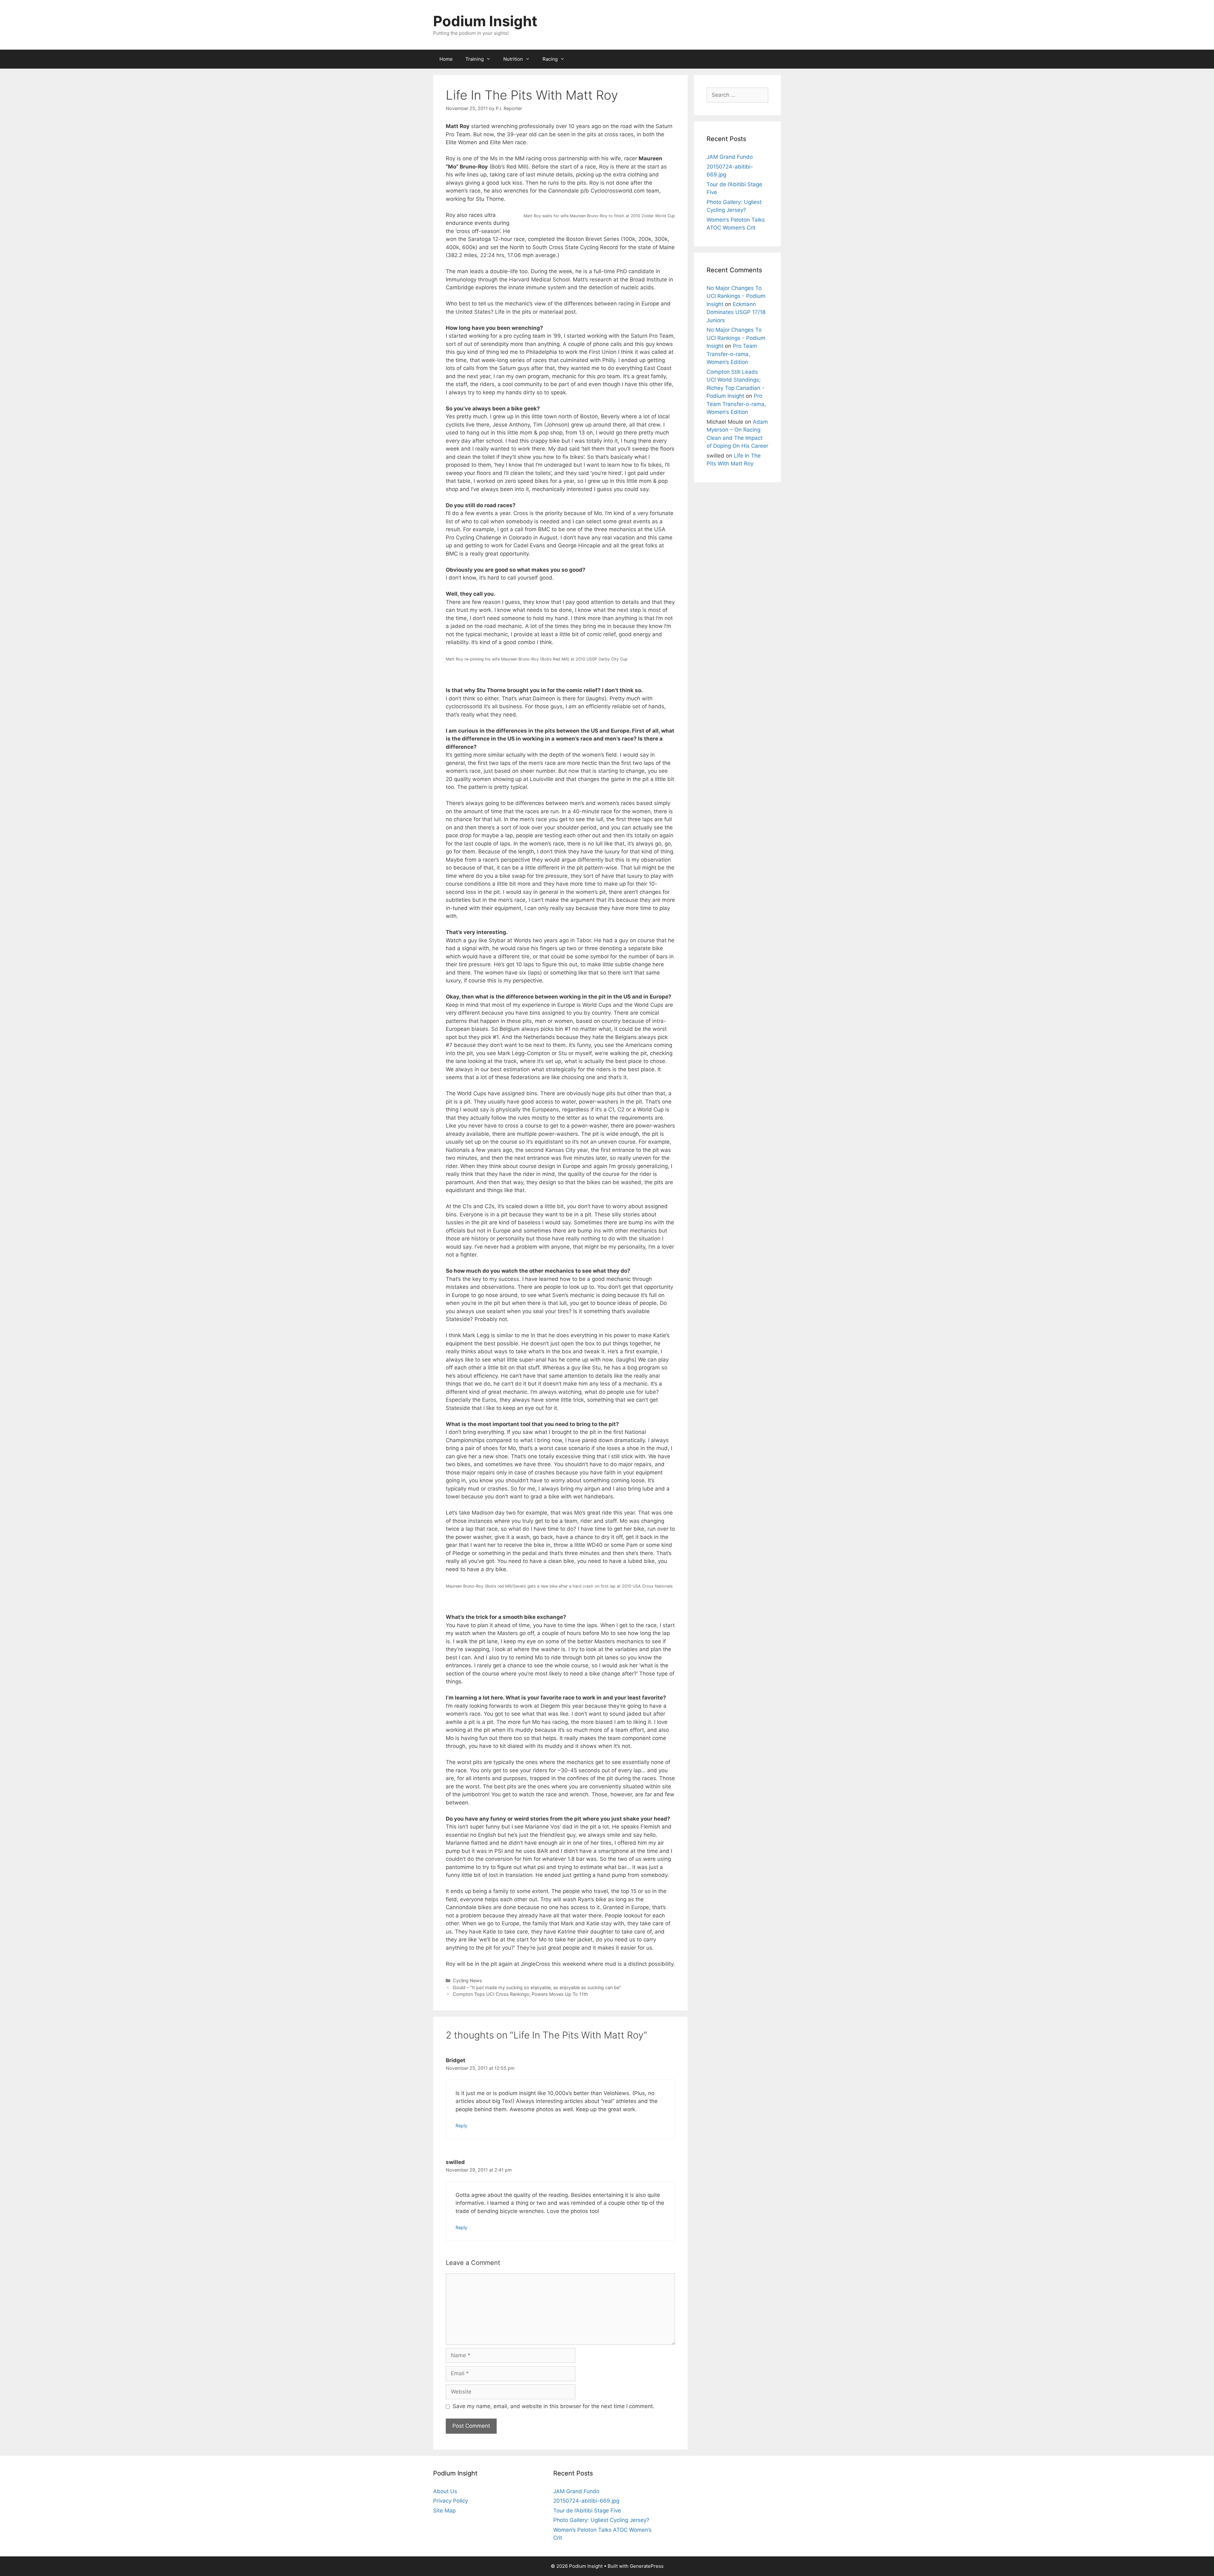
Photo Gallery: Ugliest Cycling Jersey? (601, 2520)
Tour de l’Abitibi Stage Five (587, 2511)
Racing (550, 59)
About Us (445, 2491)
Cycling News (467, 1980)
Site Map (444, 2511)
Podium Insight (485, 21)
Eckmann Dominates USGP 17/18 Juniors (736, 312)
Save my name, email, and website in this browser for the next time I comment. (554, 2406)
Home (446, 59)
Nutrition (513, 59)
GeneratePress (647, 2566)
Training (475, 59)
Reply (461, 2126)
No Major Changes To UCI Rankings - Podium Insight (736, 296)
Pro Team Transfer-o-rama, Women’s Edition (732, 354)
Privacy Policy (451, 2501)
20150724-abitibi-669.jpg (586, 2501)
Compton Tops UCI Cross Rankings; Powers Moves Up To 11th (520, 1994)
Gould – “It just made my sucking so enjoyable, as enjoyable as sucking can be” (537, 1987)
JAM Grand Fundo (730, 157)
